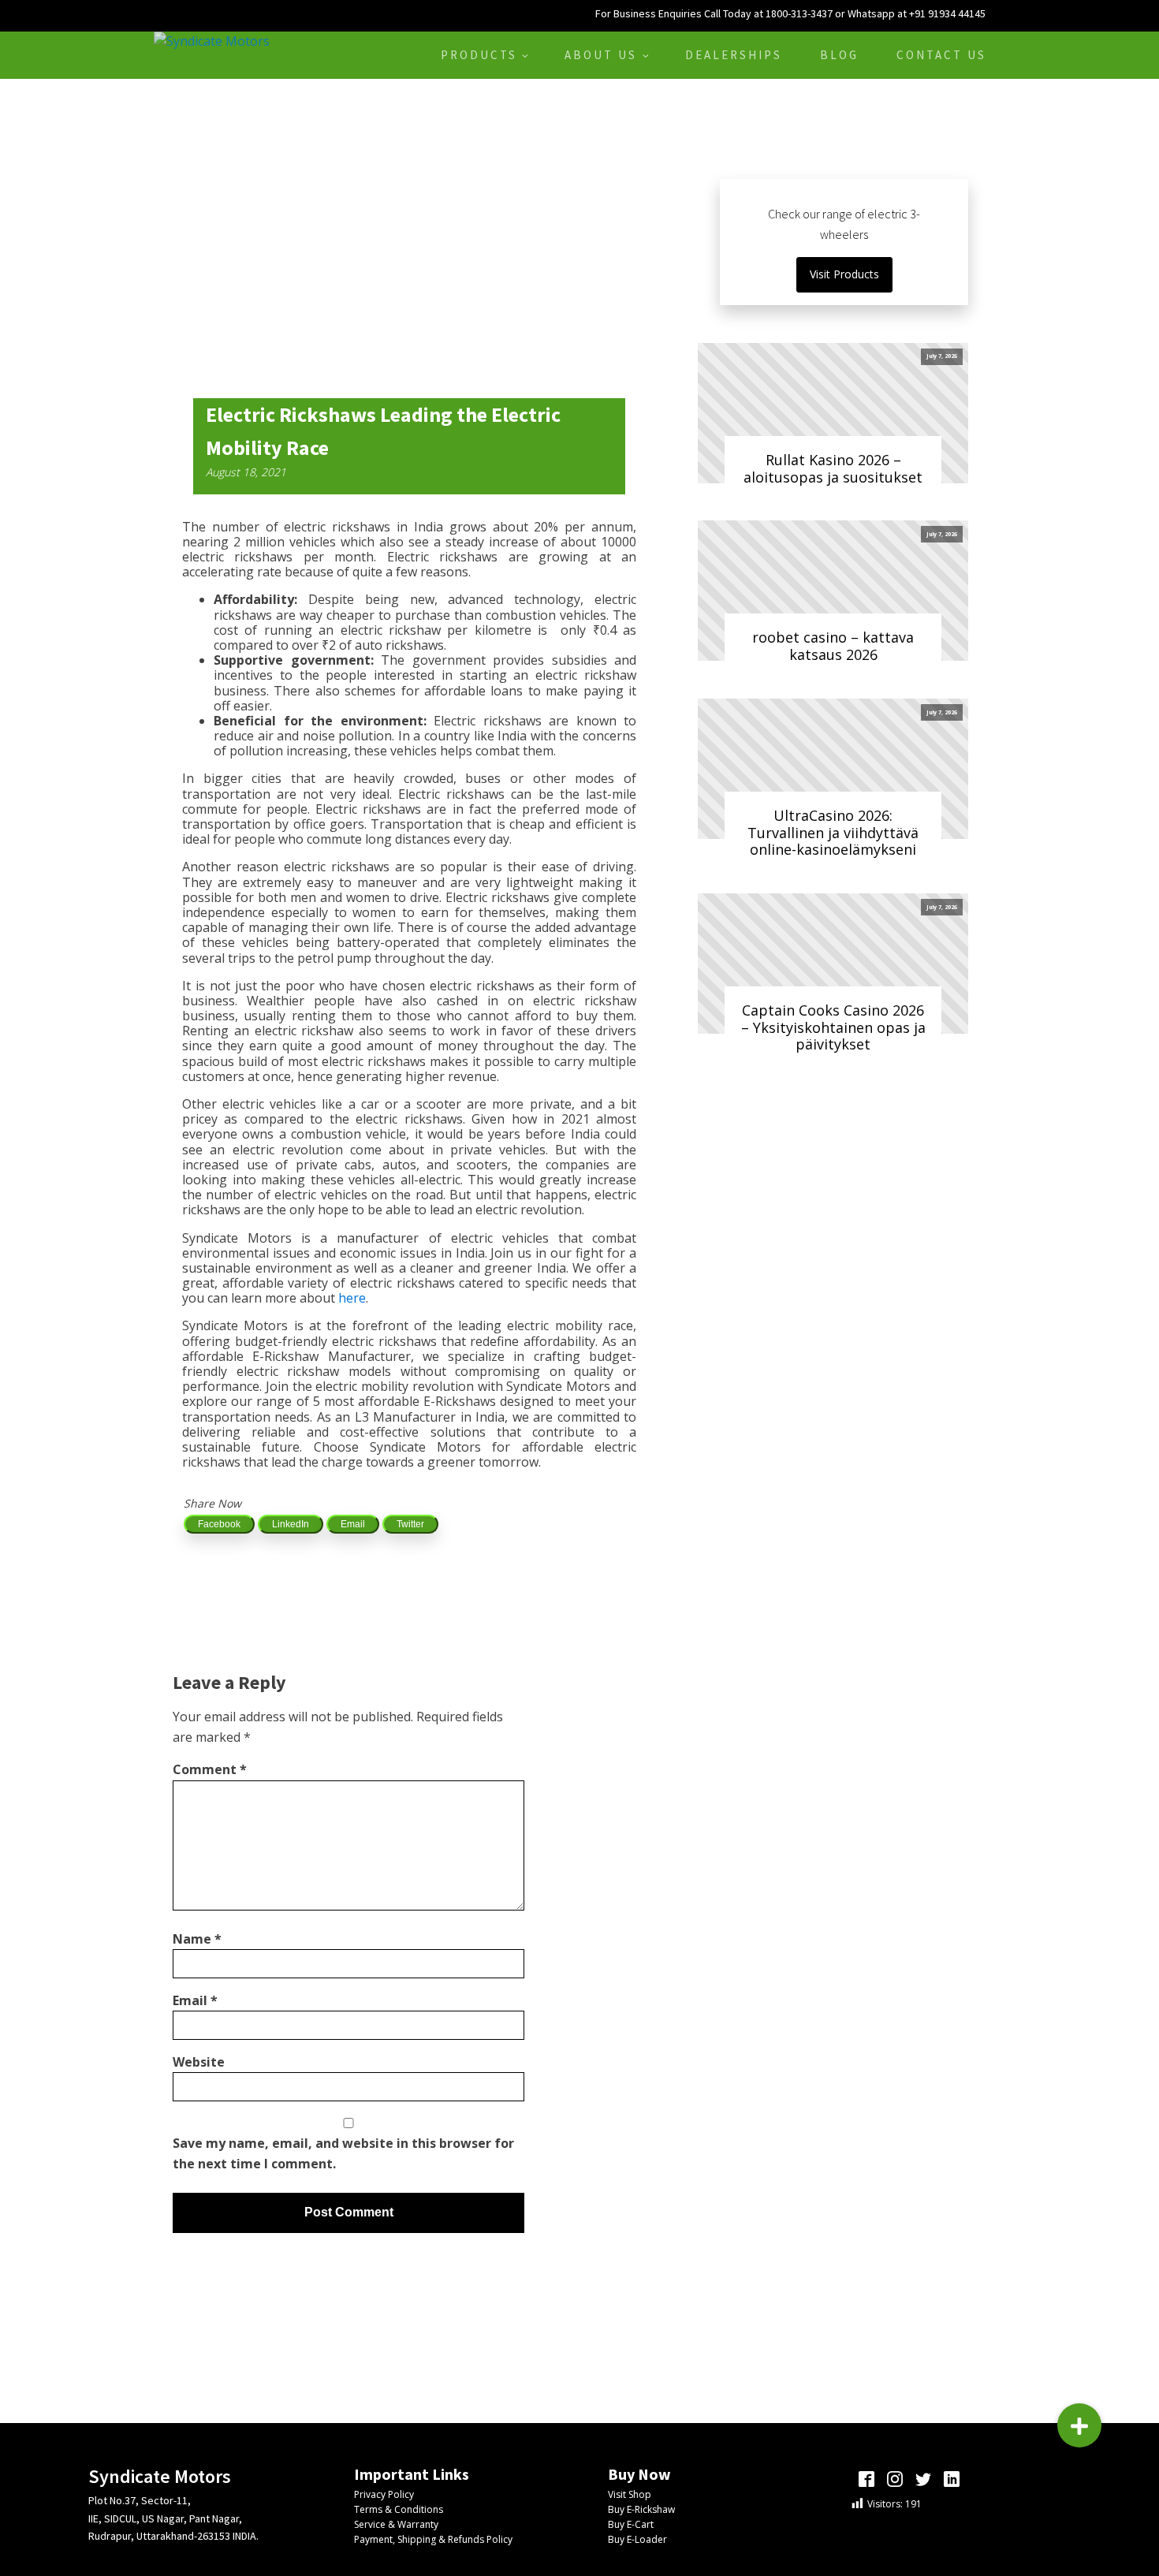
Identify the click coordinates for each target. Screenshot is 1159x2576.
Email (353, 1524)
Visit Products (844, 274)
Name (197, 1939)
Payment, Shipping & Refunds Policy (433, 2539)
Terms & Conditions (399, 2509)
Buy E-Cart (631, 2524)
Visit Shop (630, 2494)
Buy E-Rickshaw (641, 2509)
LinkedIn (291, 1524)
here (352, 1298)
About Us (601, 55)
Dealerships (734, 55)
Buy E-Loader (637, 2539)
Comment (210, 1769)
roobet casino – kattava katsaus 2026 (833, 646)
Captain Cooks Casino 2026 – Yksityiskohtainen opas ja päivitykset (833, 1027)
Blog (839, 55)
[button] (1079, 2425)
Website (199, 2062)
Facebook (219, 1524)
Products (479, 55)
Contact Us (941, 55)
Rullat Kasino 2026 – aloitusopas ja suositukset (833, 468)
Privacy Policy (384, 2494)
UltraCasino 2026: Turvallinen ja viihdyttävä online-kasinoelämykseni (833, 832)
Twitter (410, 1524)
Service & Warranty (396, 2524)
